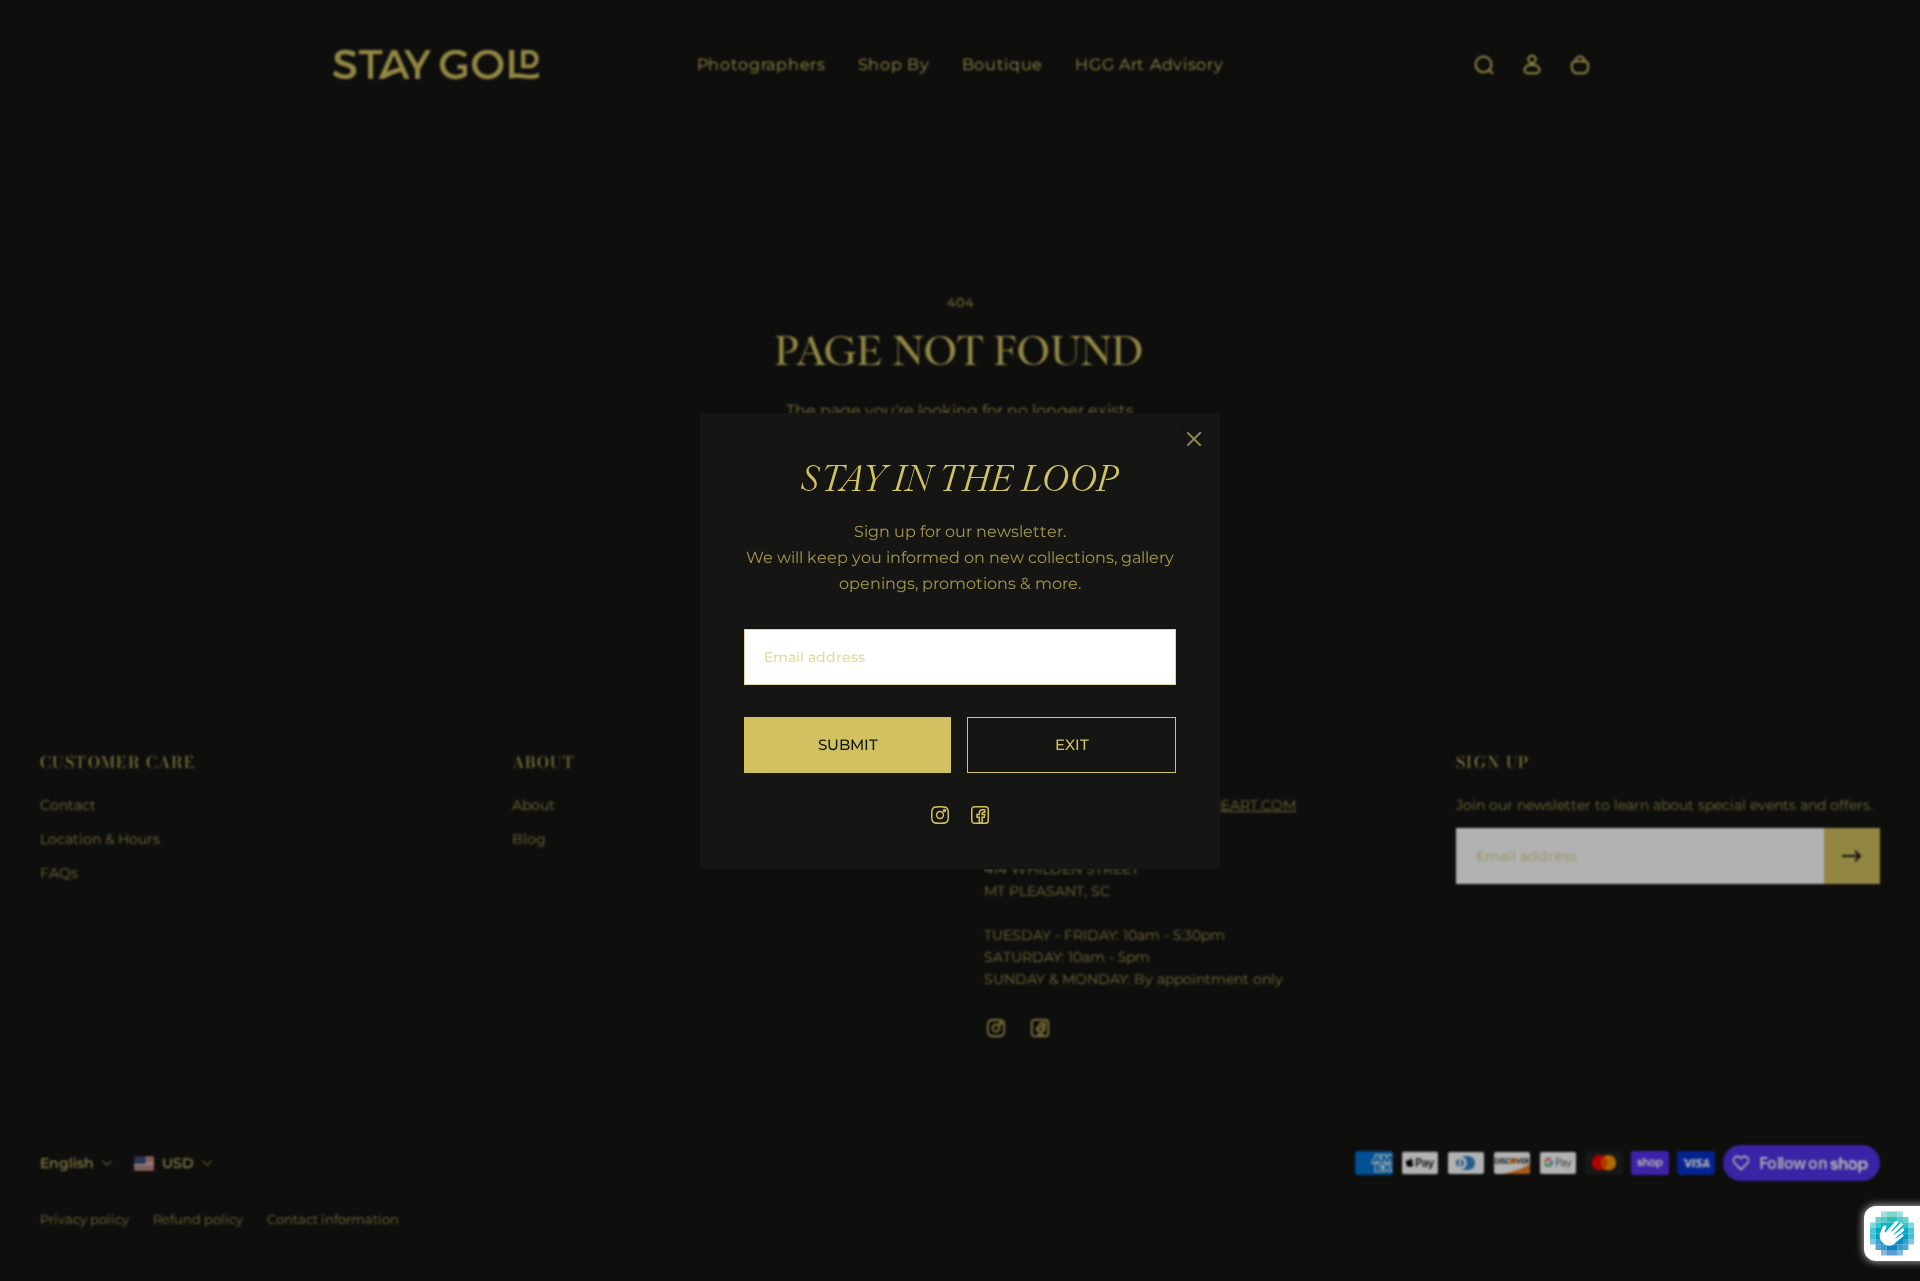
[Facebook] (980, 815)
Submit (848, 743)
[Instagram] (940, 815)
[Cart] (1580, 65)
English (67, 1163)
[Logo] (436, 65)
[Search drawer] (1484, 65)
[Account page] (1532, 65)
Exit (1072, 743)
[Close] (1194, 439)
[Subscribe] (1852, 856)
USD (178, 1163)
